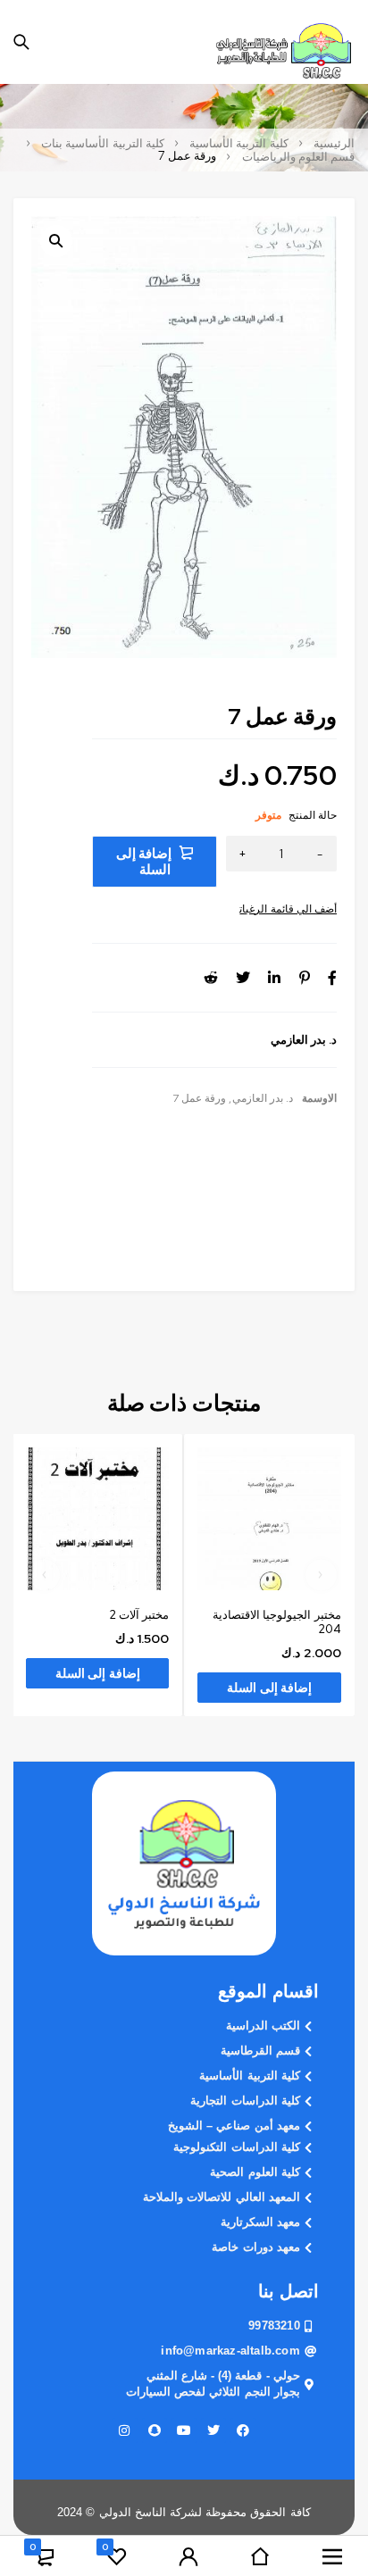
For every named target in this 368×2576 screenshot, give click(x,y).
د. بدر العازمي (263, 1098)
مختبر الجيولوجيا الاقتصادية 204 (276, 1622)
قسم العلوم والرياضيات (298, 157)
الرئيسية (334, 144)
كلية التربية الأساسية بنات (103, 144)
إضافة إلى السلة (144, 862)
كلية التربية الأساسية (238, 144)
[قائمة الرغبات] (288, 909)
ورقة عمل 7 (199, 1098)
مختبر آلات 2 (139, 1615)
